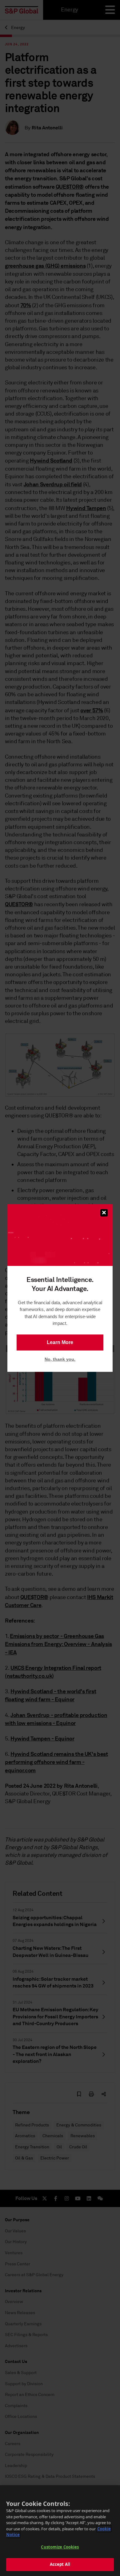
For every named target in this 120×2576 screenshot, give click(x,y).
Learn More (60, 1342)
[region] (60, 2531)
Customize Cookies (60, 2547)
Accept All (60, 2564)
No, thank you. (60, 1359)
